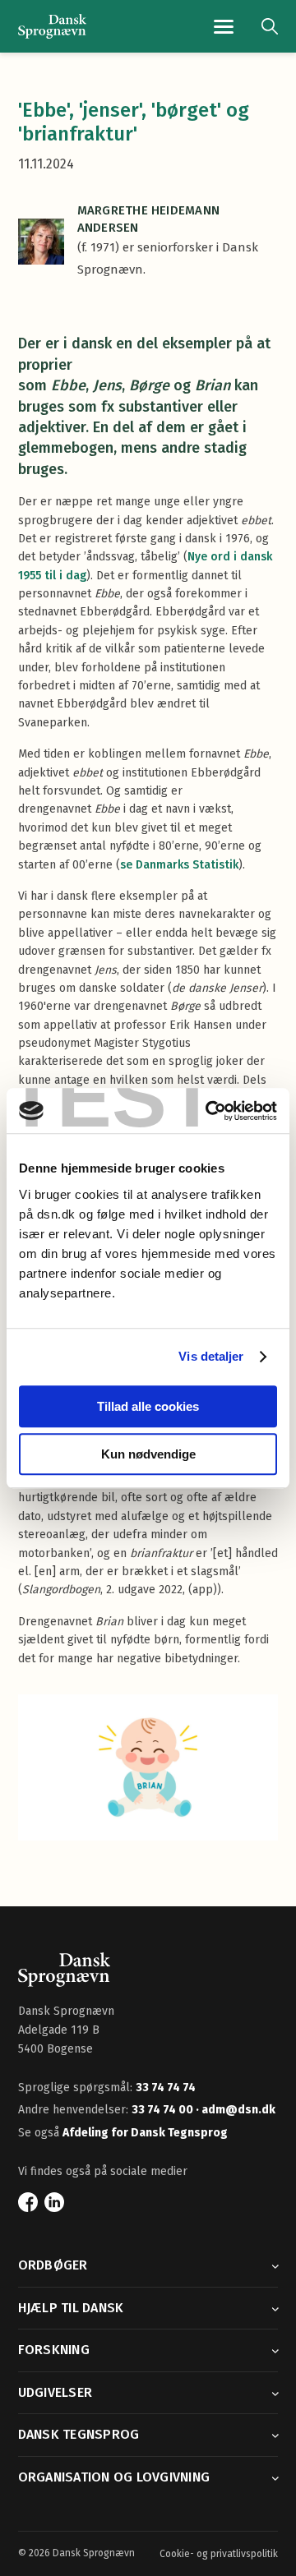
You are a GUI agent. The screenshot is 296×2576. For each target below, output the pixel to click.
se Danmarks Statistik (179, 865)
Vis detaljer (211, 1356)
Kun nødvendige (148, 1454)
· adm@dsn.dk (236, 2110)
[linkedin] (54, 2202)
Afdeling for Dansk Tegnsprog (145, 2133)
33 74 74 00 (164, 2110)
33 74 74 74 (166, 2088)
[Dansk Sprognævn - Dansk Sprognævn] (53, 27)
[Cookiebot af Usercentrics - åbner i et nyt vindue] (209, 1111)
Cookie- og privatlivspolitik (219, 2554)
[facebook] (28, 2202)
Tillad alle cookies (148, 1406)
